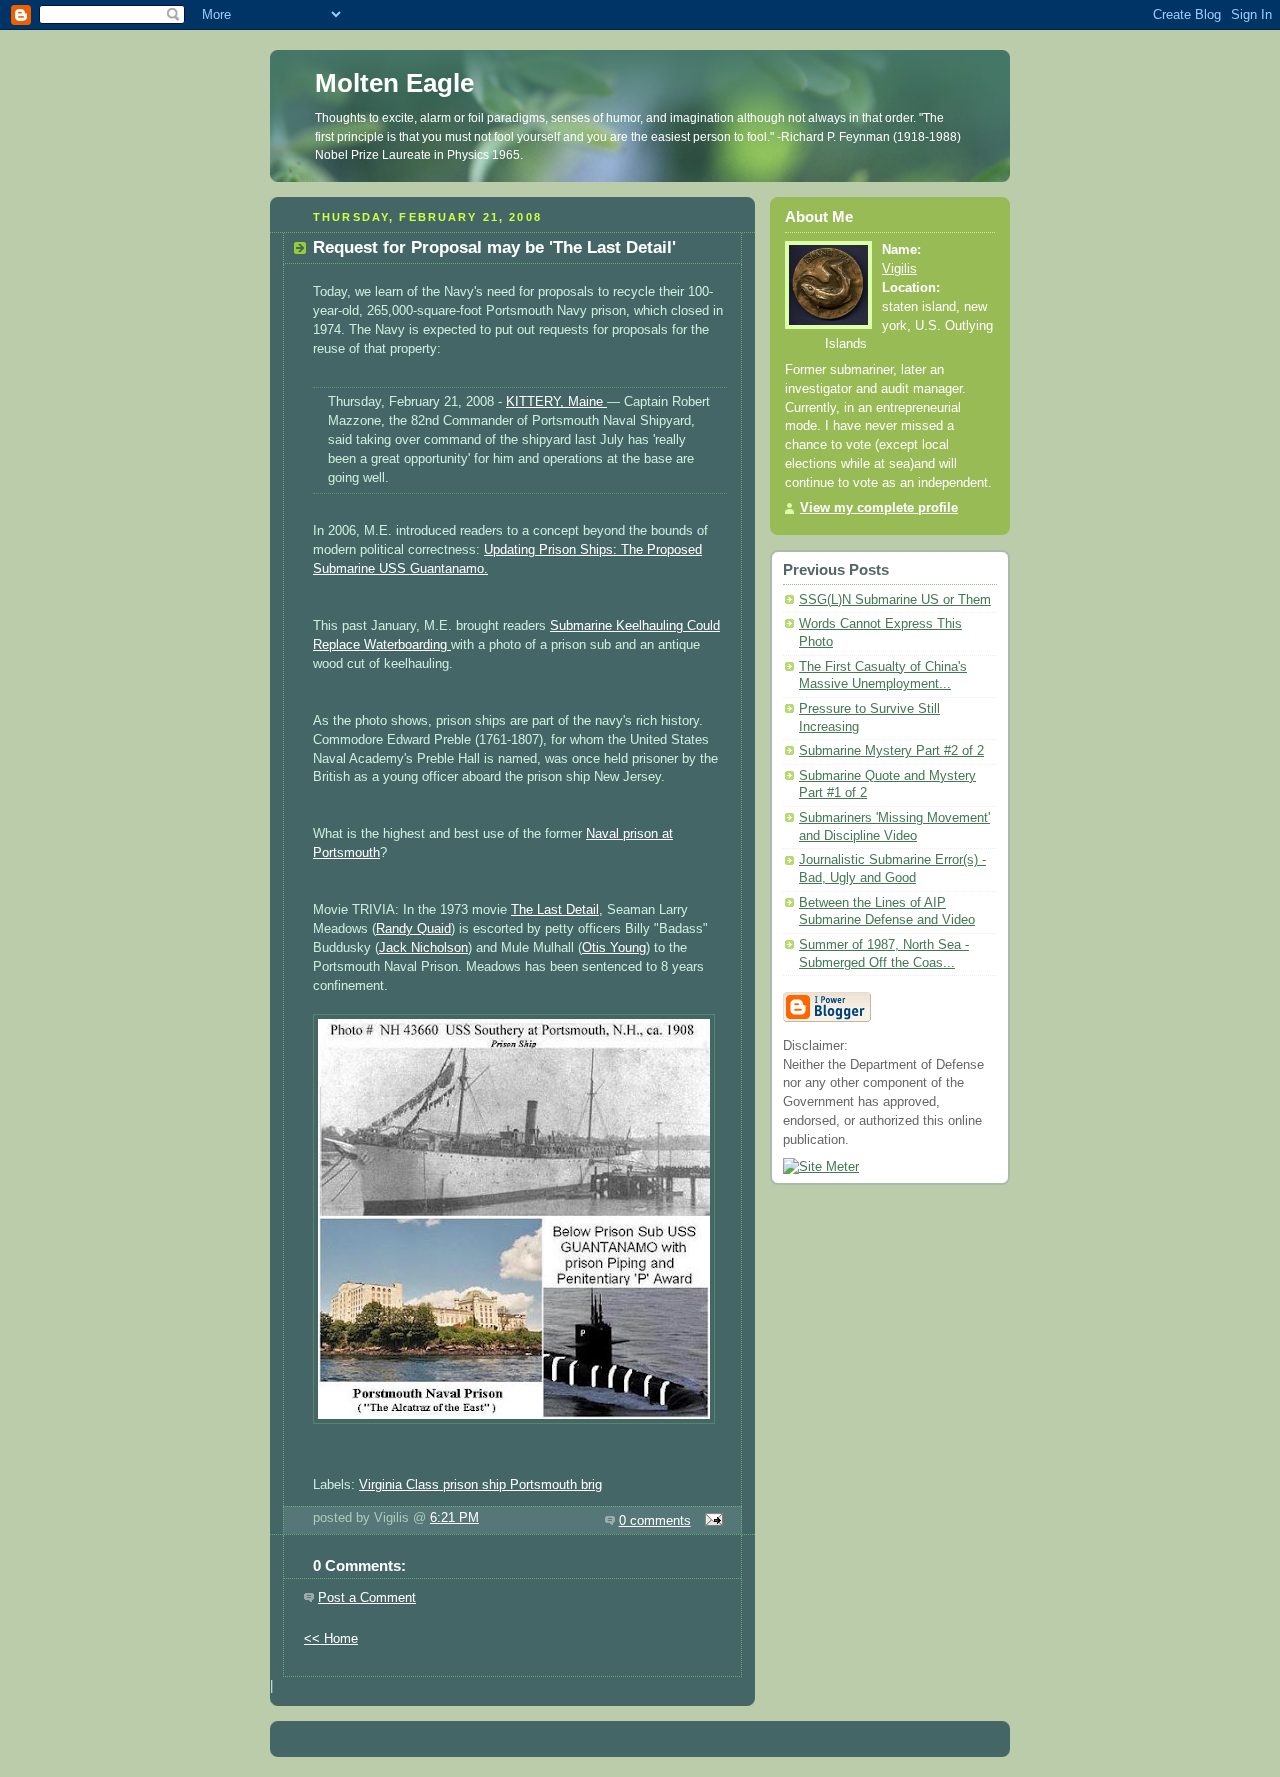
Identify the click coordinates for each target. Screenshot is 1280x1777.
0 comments (655, 1521)
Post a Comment (367, 1598)
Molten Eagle (394, 83)
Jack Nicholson (423, 948)
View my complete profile (879, 508)
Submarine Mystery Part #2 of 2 (891, 751)
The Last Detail (555, 910)
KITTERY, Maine (556, 402)
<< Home (331, 1639)
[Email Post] (711, 1521)
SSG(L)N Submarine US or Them (895, 600)
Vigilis (899, 269)
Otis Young (614, 948)
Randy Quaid (413, 929)
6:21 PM (454, 1518)
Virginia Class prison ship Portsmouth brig (480, 1485)
